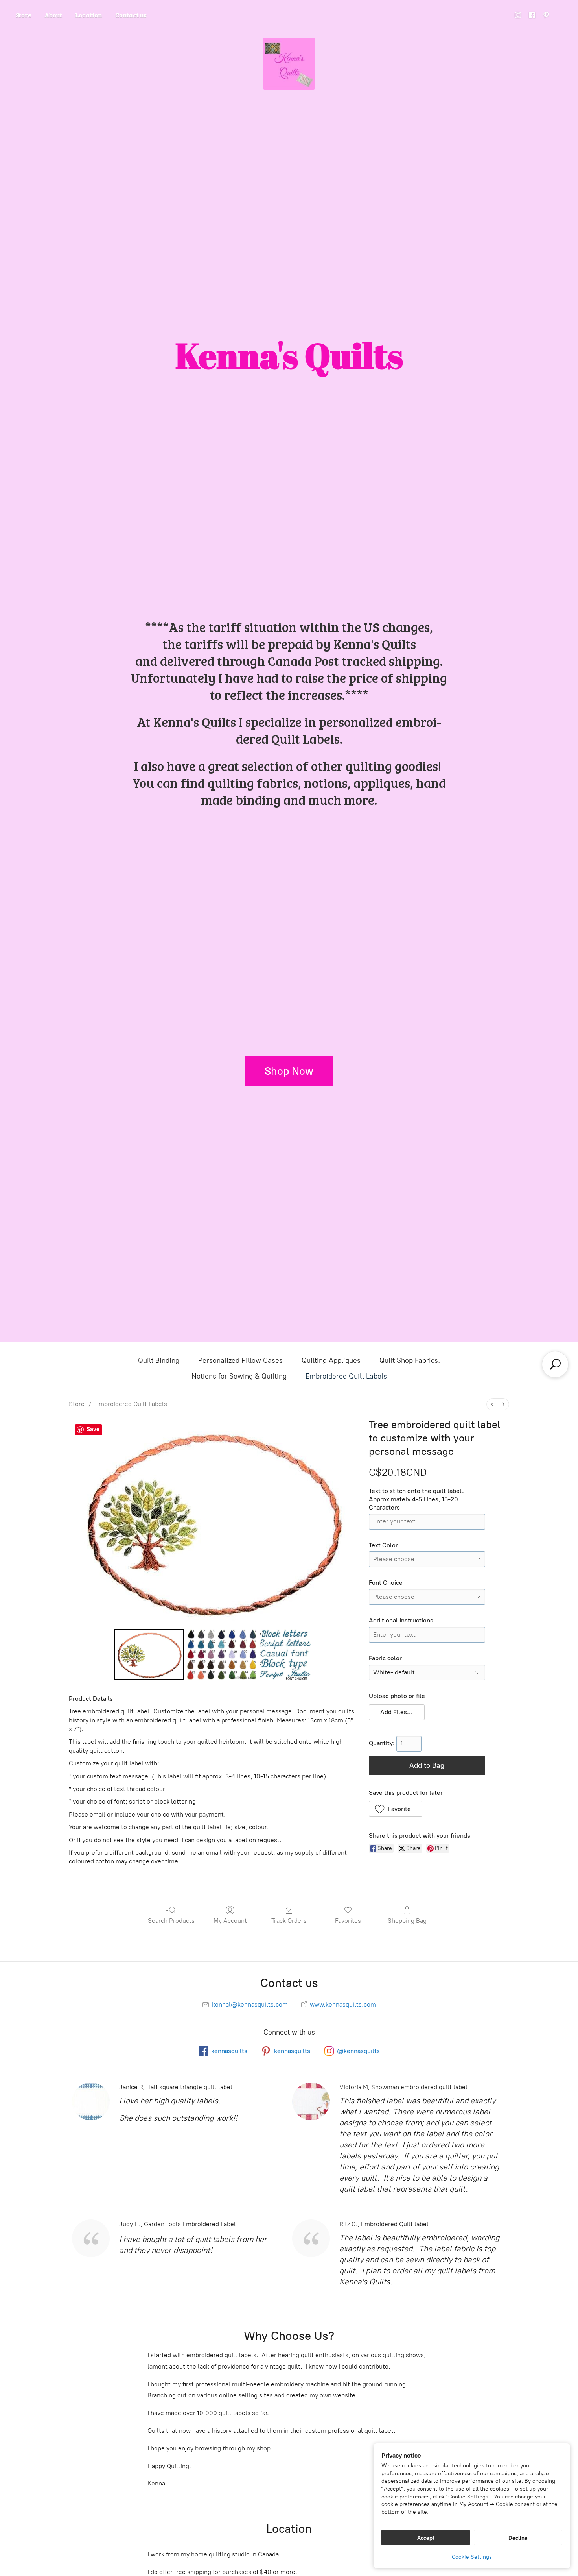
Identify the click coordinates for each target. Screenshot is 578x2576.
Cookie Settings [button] (472, 2557)
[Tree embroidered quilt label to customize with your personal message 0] (149, 1654)
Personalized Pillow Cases (240, 1360)
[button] (397, 1712)
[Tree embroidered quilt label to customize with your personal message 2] (285, 1654)
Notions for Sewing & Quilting (239, 1376)
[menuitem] (492, 1404)
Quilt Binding (159, 1360)
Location (89, 15)
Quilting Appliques (331, 1360)
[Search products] (555, 1364)
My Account (230, 1921)
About (53, 15)
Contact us (131, 15)
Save (93, 1429)
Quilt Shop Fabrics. (410, 1360)
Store (24, 15)
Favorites (348, 1921)
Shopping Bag (407, 1921)
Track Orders (289, 1921)
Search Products (171, 1921)
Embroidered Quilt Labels (346, 1376)
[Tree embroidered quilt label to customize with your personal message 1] (222, 1654)
